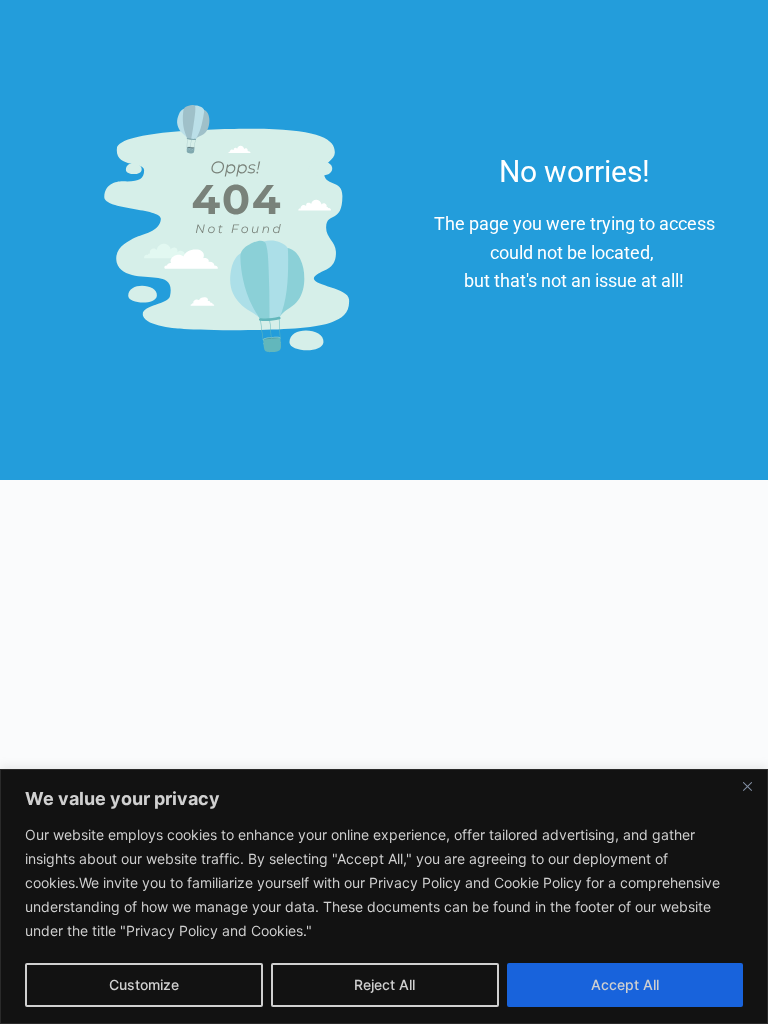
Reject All (384, 984)
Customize (144, 984)
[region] (384, 896)
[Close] (747, 786)
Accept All (625, 984)
